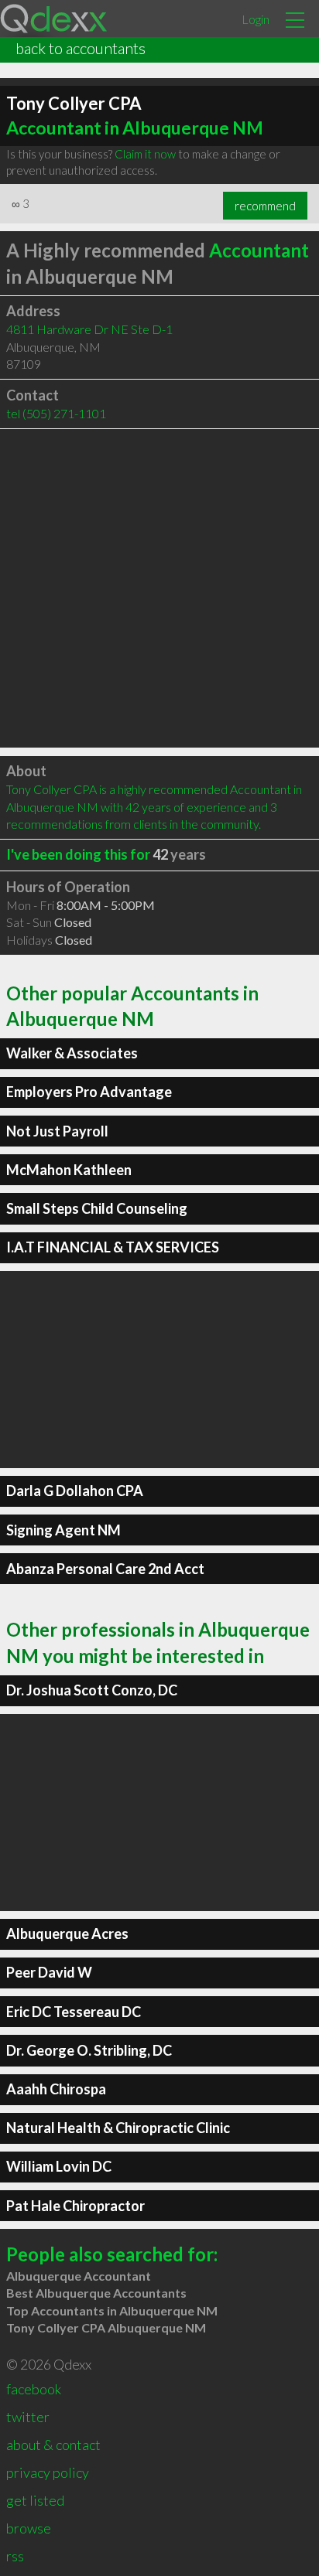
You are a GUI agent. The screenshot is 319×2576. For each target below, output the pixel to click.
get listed (35, 2500)
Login (256, 19)
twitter (28, 2417)
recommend (265, 206)
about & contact (53, 2445)
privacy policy (48, 2472)
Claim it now (145, 154)
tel (56, 413)
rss (15, 2556)
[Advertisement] (159, 588)
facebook (34, 2389)
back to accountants (81, 48)
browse (29, 2528)
